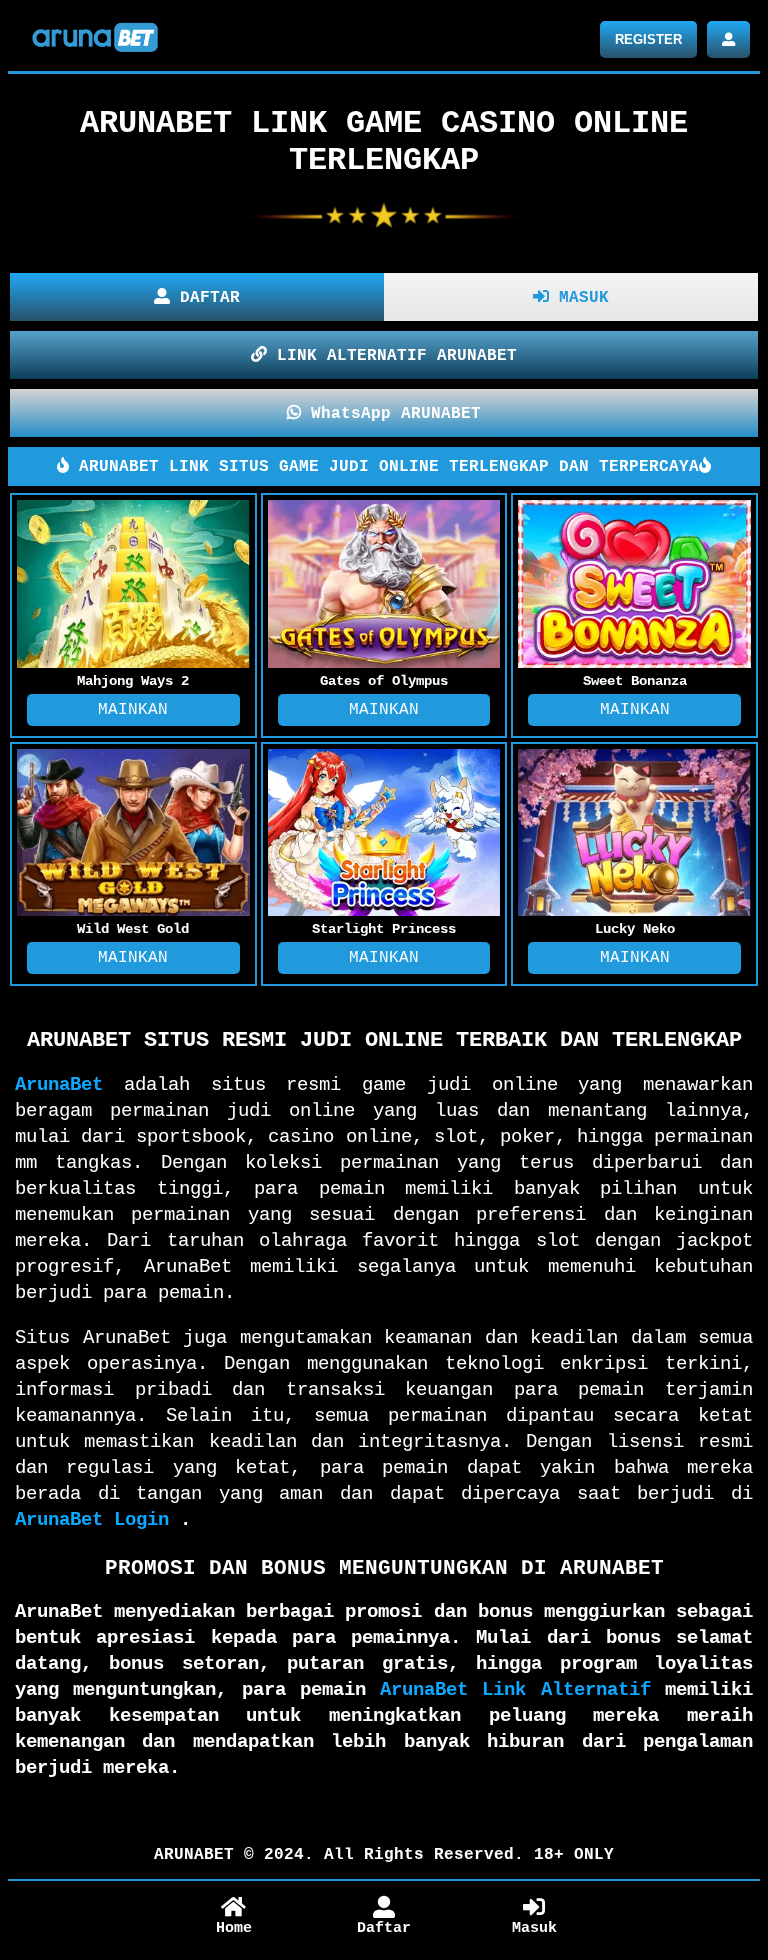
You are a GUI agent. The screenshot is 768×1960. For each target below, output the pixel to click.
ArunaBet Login (92, 1520)
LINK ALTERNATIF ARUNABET (392, 356)
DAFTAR (205, 298)
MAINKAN (133, 710)
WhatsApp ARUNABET (391, 414)
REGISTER (648, 39)
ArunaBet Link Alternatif (515, 1690)
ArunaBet (59, 1085)
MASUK (579, 298)
